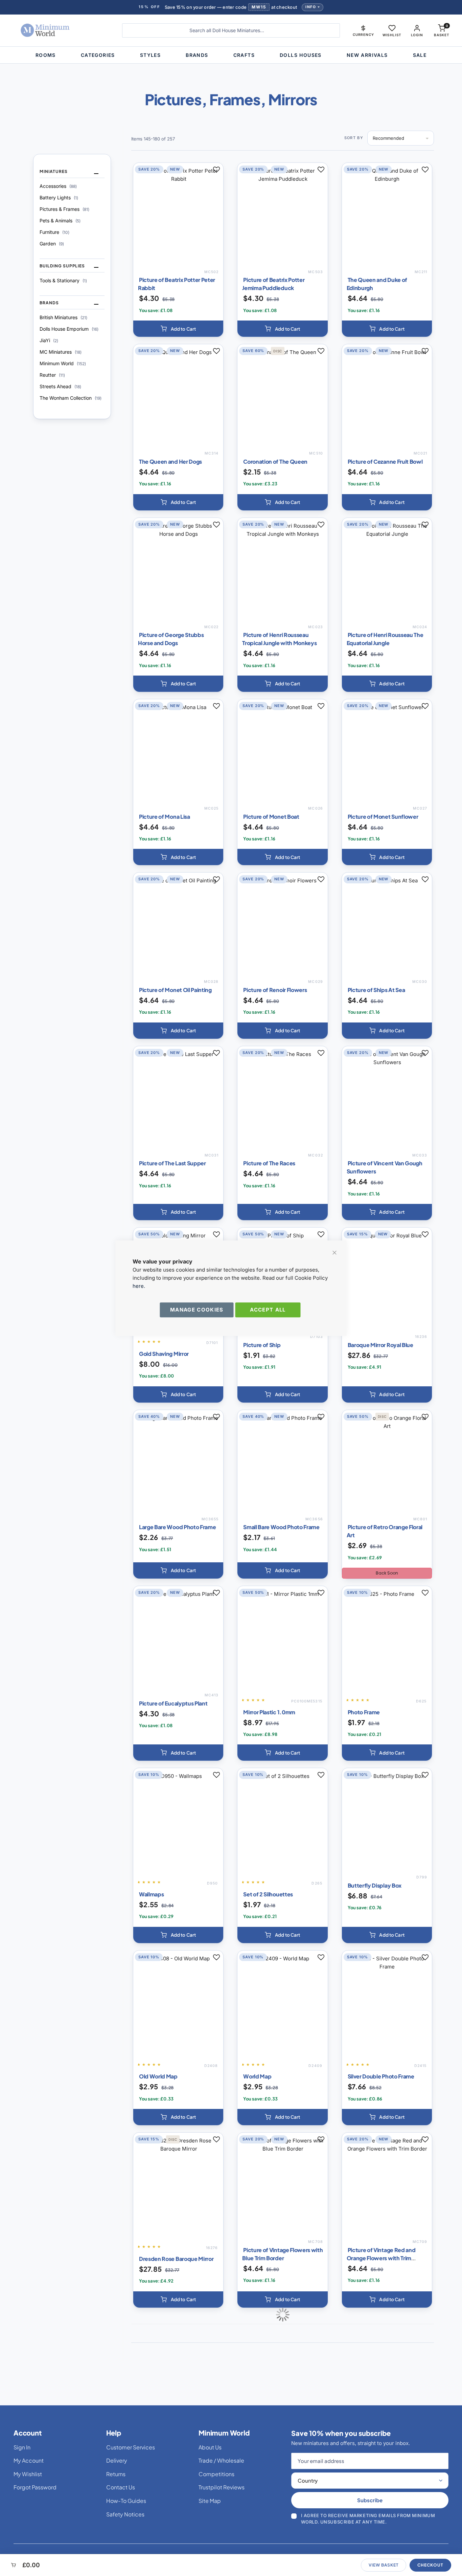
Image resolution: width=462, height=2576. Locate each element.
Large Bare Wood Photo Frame (177, 1527)
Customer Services (131, 2447)
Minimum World (63, 363)
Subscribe (370, 2500)
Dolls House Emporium (69, 329)
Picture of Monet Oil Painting (175, 990)
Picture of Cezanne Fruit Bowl (385, 461)
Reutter (52, 375)
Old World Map (158, 2076)
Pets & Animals (60, 221)
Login (417, 35)
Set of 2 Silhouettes (268, 1894)
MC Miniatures (61, 352)
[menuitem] (46, 55)
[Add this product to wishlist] (216, 170)
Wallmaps (151, 1894)
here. (139, 1286)
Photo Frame (364, 1712)
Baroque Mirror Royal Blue (380, 1345)
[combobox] (231, 30)
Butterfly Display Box (375, 1885)
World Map (257, 2076)
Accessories (58, 186)
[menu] (231, 55)
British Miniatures (63, 317)
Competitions (216, 2474)
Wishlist (392, 35)
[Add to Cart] (178, 329)
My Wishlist (28, 2474)
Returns (116, 2474)
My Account (29, 2460)
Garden (52, 244)
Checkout (430, 2565)
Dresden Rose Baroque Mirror (176, 2259)
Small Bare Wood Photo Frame (281, 1527)
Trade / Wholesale (221, 2460)
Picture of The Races (269, 1163)
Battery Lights (59, 197)
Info (311, 7)
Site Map (210, 2501)
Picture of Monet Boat (271, 817)
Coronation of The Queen (275, 461)
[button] (363, 30)
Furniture (54, 232)
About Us (210, 2447)
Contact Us (121, 2487)
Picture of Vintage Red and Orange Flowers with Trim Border (381, 2258)
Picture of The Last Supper (172, 1163)
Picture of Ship (262, 1345)
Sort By (354, 138)
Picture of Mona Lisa (165, 817)
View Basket (384, 2565)
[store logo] (60, 30)
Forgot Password (35, 2487)
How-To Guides (126, 2501)
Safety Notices (125, 2514)
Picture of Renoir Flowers (275, 990)
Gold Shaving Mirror (164, 1354)
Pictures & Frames (64, 209)
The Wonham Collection (71, 398)
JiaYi (49, 340)
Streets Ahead (60, 386)
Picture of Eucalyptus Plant (173, 1703)
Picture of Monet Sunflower (383, 817)
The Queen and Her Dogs (170, 461)
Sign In (22, 2447)
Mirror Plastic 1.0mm (269, 1712)
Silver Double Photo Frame (381, 2076)
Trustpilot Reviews (222, 2487)
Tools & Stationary (63, 280)
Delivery (117, 2460)
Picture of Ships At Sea (376, 990)
